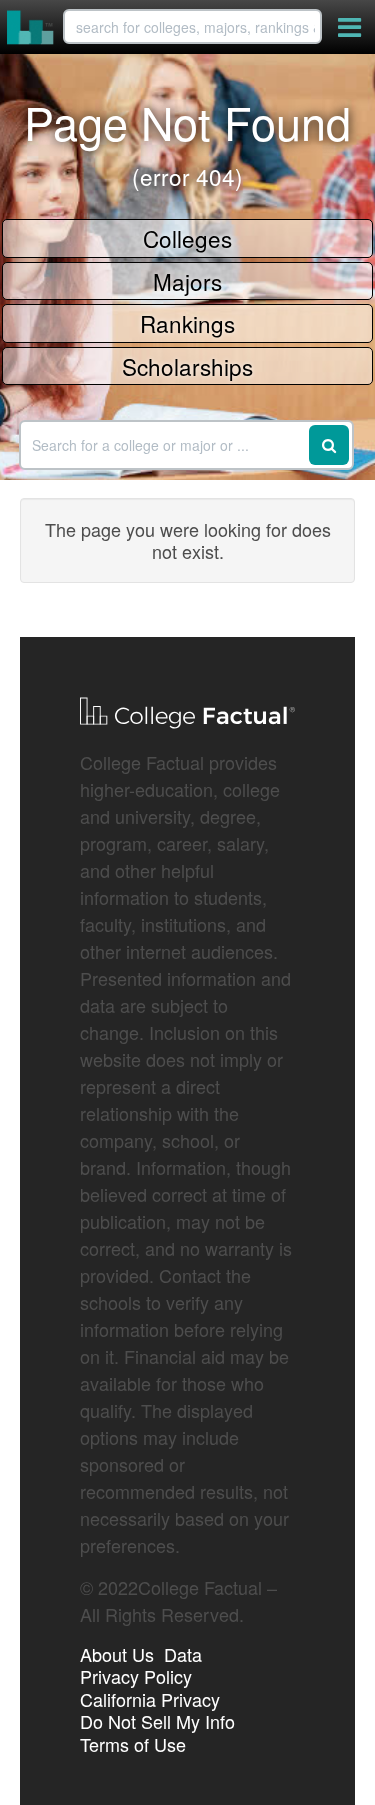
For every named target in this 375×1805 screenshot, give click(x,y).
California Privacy (150, 1699)
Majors (187, 281)
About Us (117, 1654)
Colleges (187, 238)
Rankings (187, 323)
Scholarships (187, 366)
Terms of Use (133, 1744)
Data (183, 1654)
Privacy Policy (136, 1676)
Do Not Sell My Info (157, 1721)
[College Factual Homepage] (31, 27)
